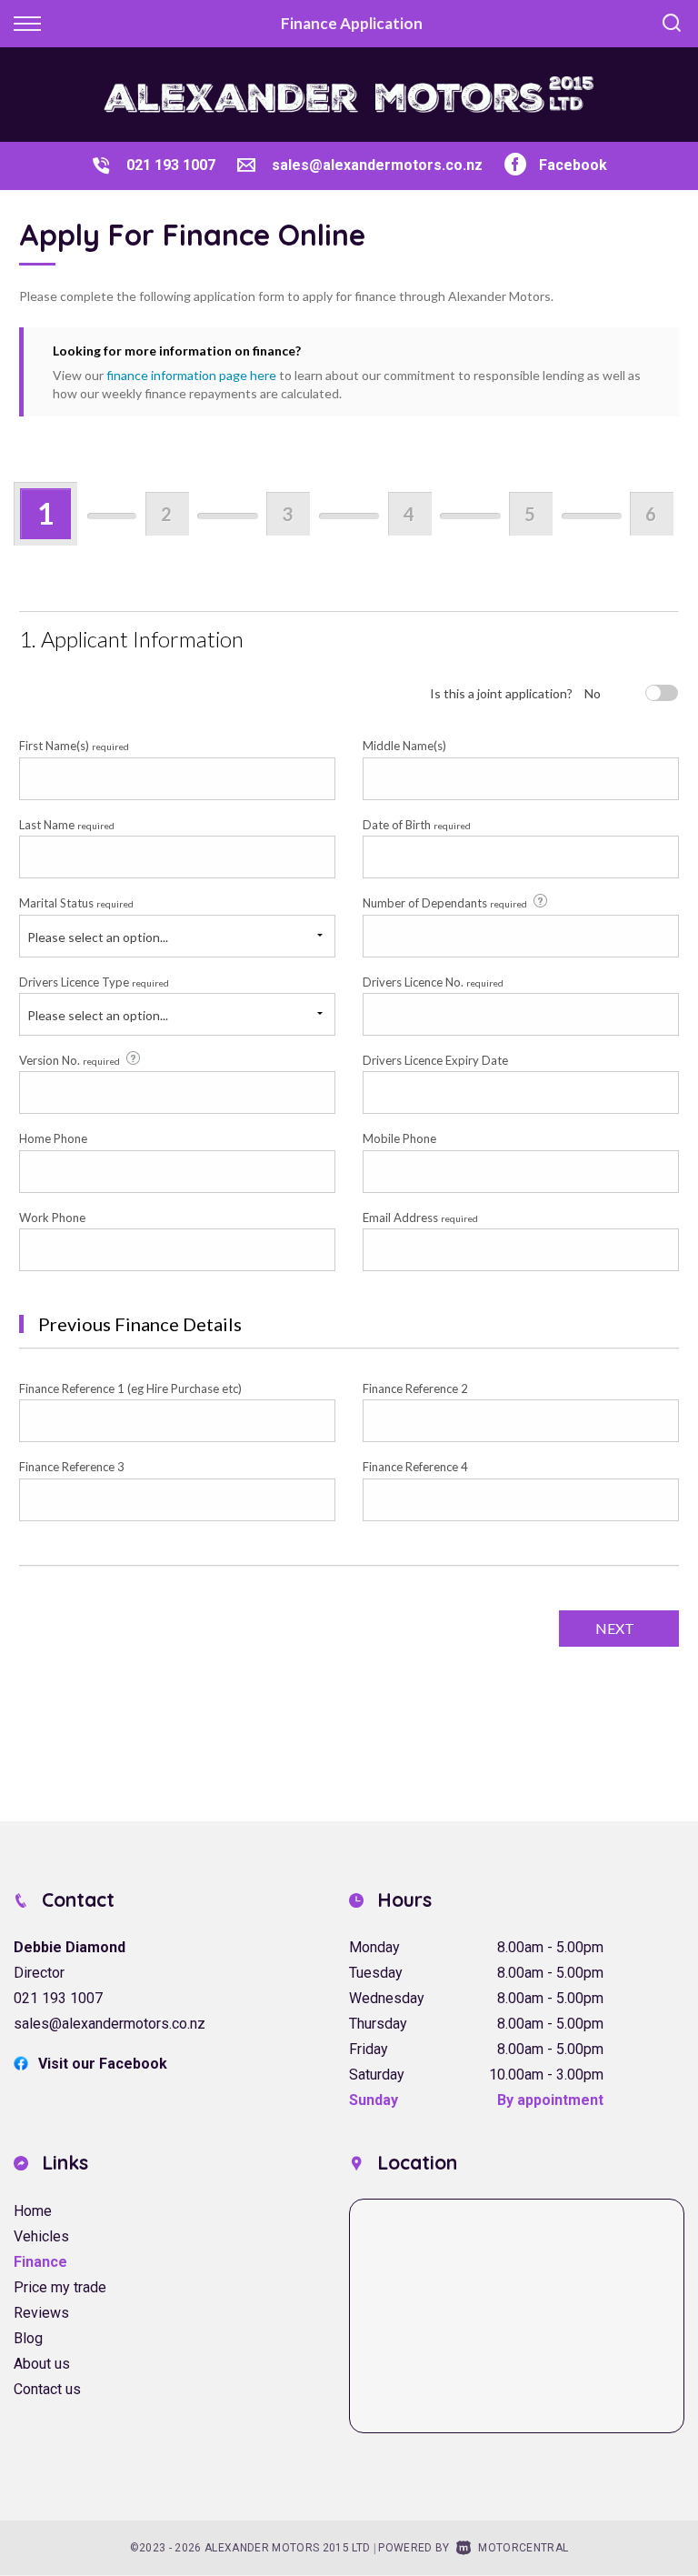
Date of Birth (417, 825)
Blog (28, 2338)
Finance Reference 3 (72, 1467)
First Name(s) (74, 746)
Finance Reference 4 (415, 1467)
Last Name (67, 825)
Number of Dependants (445, 903)
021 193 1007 (171, 165)
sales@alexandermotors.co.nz (377, 165)
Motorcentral (523, 2548)
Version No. (70, 1060)
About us (42, 2364)
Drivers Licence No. (433, 982)
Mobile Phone (399, 1138)
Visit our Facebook (103, 2064)
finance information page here (191, 375)
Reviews (41, 2313)
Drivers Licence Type (94, 982)
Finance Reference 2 (415, 1388)
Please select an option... (98, 937)
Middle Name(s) (404, 746)
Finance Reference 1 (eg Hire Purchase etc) (130, 1388)
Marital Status (76, 903)
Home (33, 2211)
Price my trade (60, 2287)
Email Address (420, 1218)
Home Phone (53, 1138)
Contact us (47, 2389)
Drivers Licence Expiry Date (435, 1060)
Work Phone (52, 1218)
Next (615, 1628)
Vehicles (41, 2236)
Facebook (573, 165)
